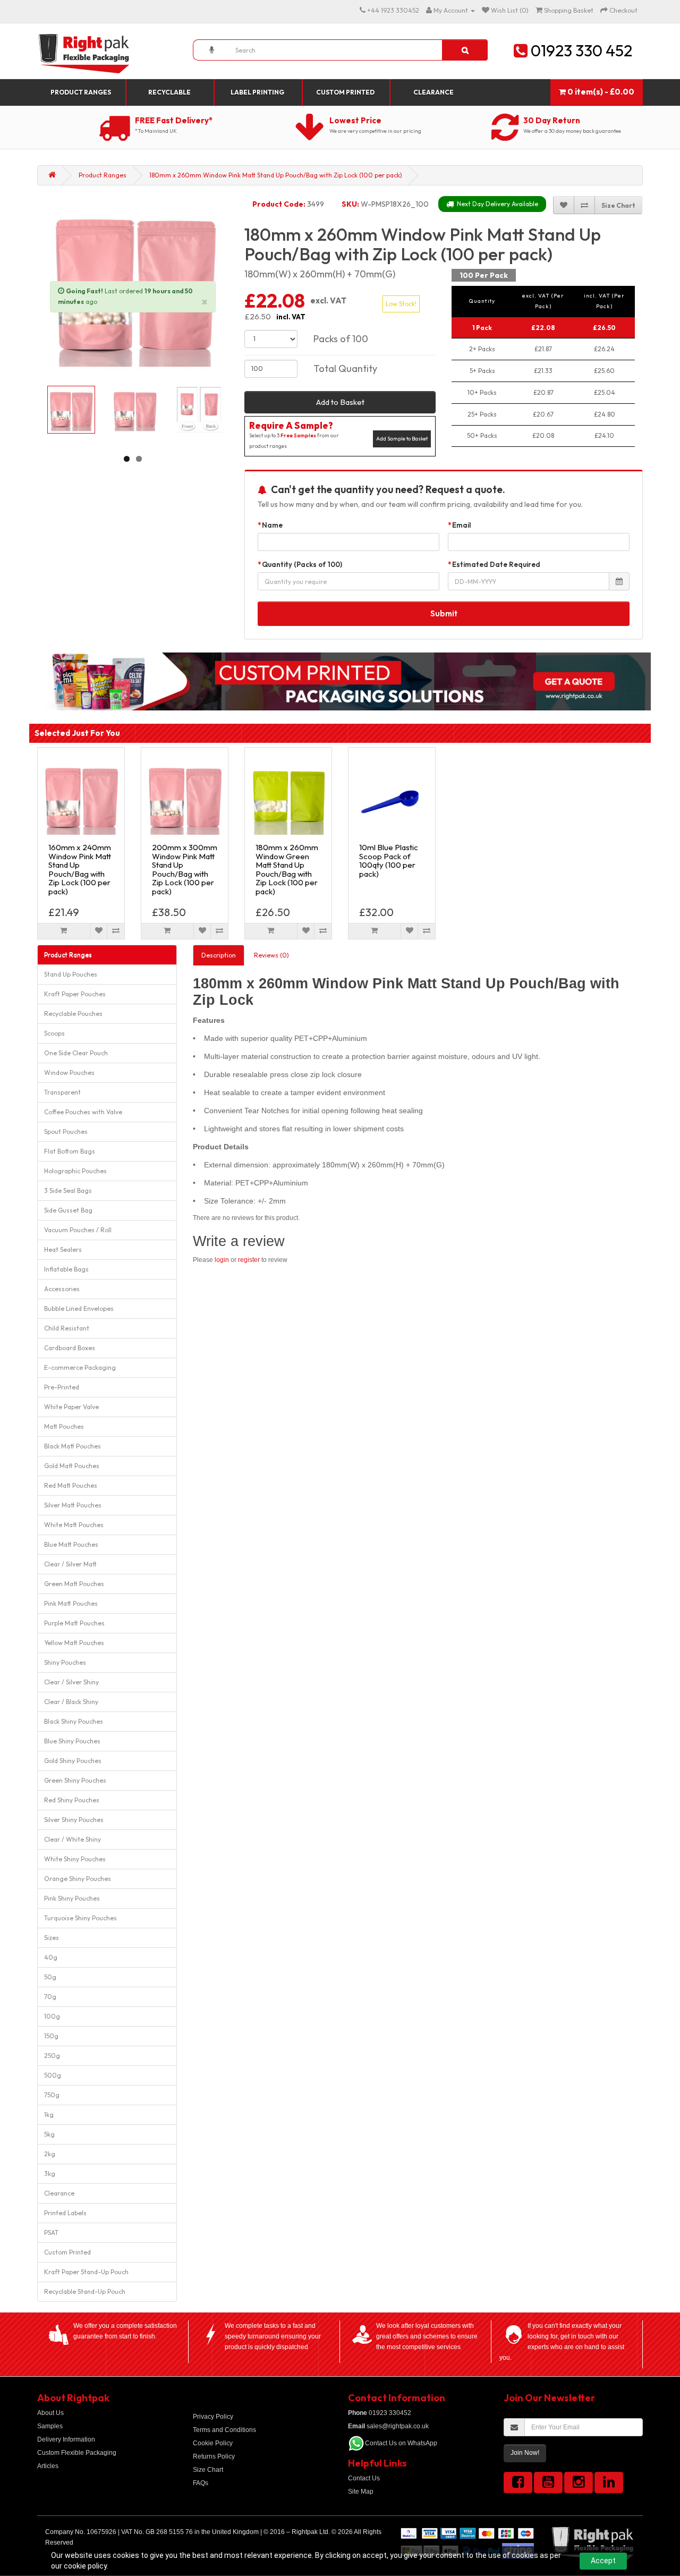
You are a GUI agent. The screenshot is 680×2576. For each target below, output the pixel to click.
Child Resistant (67, 1328)
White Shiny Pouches (75, 1859)
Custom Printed (345, 92)
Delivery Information (66, 2439)
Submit (444, 613)
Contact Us (364, 2478)
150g (51, 2036)
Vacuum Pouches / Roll (78, 1230)
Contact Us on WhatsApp (401, 2443)
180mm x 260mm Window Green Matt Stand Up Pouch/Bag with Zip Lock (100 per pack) (287, 869)
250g (52, 2056)
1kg (49, 2115)
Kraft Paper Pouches (75, 994)
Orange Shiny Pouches (78, 1879)
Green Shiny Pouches (75, 1780)
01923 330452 (380, 2413)
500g (53, 2075)
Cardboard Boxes (70, 1348)
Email (462, 525)
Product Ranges (81, 92)
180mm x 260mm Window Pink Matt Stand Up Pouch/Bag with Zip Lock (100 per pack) (276, 175)
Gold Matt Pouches (72, 1466)
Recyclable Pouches (73, 1014)
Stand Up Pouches (71, 974)
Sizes (52, 1938)
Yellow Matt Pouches (74, 1643)
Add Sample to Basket (402, 439)
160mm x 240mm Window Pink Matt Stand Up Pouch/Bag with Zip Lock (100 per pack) (80, 869)
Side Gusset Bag (68, 1210)
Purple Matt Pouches (74, 1623)
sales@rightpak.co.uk (388, 2426)
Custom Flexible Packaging (77, 2453)
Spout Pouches (66, 1132)
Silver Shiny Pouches (74, 1820)
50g (50, 1977)
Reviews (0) (271, 955)
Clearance (433, 92)
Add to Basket (340, 402)
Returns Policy (214, 2456)
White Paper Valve (71, 1407)
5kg (49, 2134)
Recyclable (169, 92)
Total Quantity (345, 368)
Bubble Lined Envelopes (79, 1308)
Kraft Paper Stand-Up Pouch (86, 2272)
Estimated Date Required (496, 564)
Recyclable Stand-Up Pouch (85, 2291)
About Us (50, 2413)
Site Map (361, 2492)
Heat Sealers (63, 1249)
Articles (48, 2466)
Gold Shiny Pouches (73, 1761)
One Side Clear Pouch (76, 1053)
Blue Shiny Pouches (72, 1741)
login (222, 1260)
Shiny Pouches (65, 1662)
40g (51, 1957)
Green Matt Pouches (74, 1584)
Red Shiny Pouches (72, 1800)
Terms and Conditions (224, 2430)
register (249, 1260)
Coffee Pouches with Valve (83, 1112)
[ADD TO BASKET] (64, 931)
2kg (50, 2154)
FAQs (201, 2483)
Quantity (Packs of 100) (302, 564)
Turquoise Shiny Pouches (80, 1918)
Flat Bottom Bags (70, 1151)
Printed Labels (65, 2213)
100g (52, 2016)
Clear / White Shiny (73, 1839)
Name (272, 525)
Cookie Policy (213, 2443)
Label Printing (257, 92)
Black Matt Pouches (73, 1446)
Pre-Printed (62, 1387)
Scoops (54, 1033)
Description (219, 955)
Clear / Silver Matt (70, 1564)
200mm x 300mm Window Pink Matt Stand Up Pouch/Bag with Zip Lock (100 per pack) (185, 869)
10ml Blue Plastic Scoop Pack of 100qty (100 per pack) (389, 861)
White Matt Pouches (74, 1525)
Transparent (62, 1092)
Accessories (62, 1289)
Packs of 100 (341, 339)
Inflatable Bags (66, 1269)
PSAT (51, 2232)
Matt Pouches (64, 1426)
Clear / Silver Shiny (71, 1682)
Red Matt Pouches (71, 1485)
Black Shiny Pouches (74, 1721)
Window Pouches (69, 1073)
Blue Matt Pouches (71, 1544)
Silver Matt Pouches (73, 1505)
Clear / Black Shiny (71, 1702)
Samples (50, 2426)
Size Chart (208, 2470)
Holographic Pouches (75, 1171)
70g (50, 1997)
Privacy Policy (213, 2417)
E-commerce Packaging (80, 1367)
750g (52, 2095)
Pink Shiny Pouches (72, 1898)
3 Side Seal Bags (68, 1190)
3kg (50, 2173)
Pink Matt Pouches (71, 1603)
